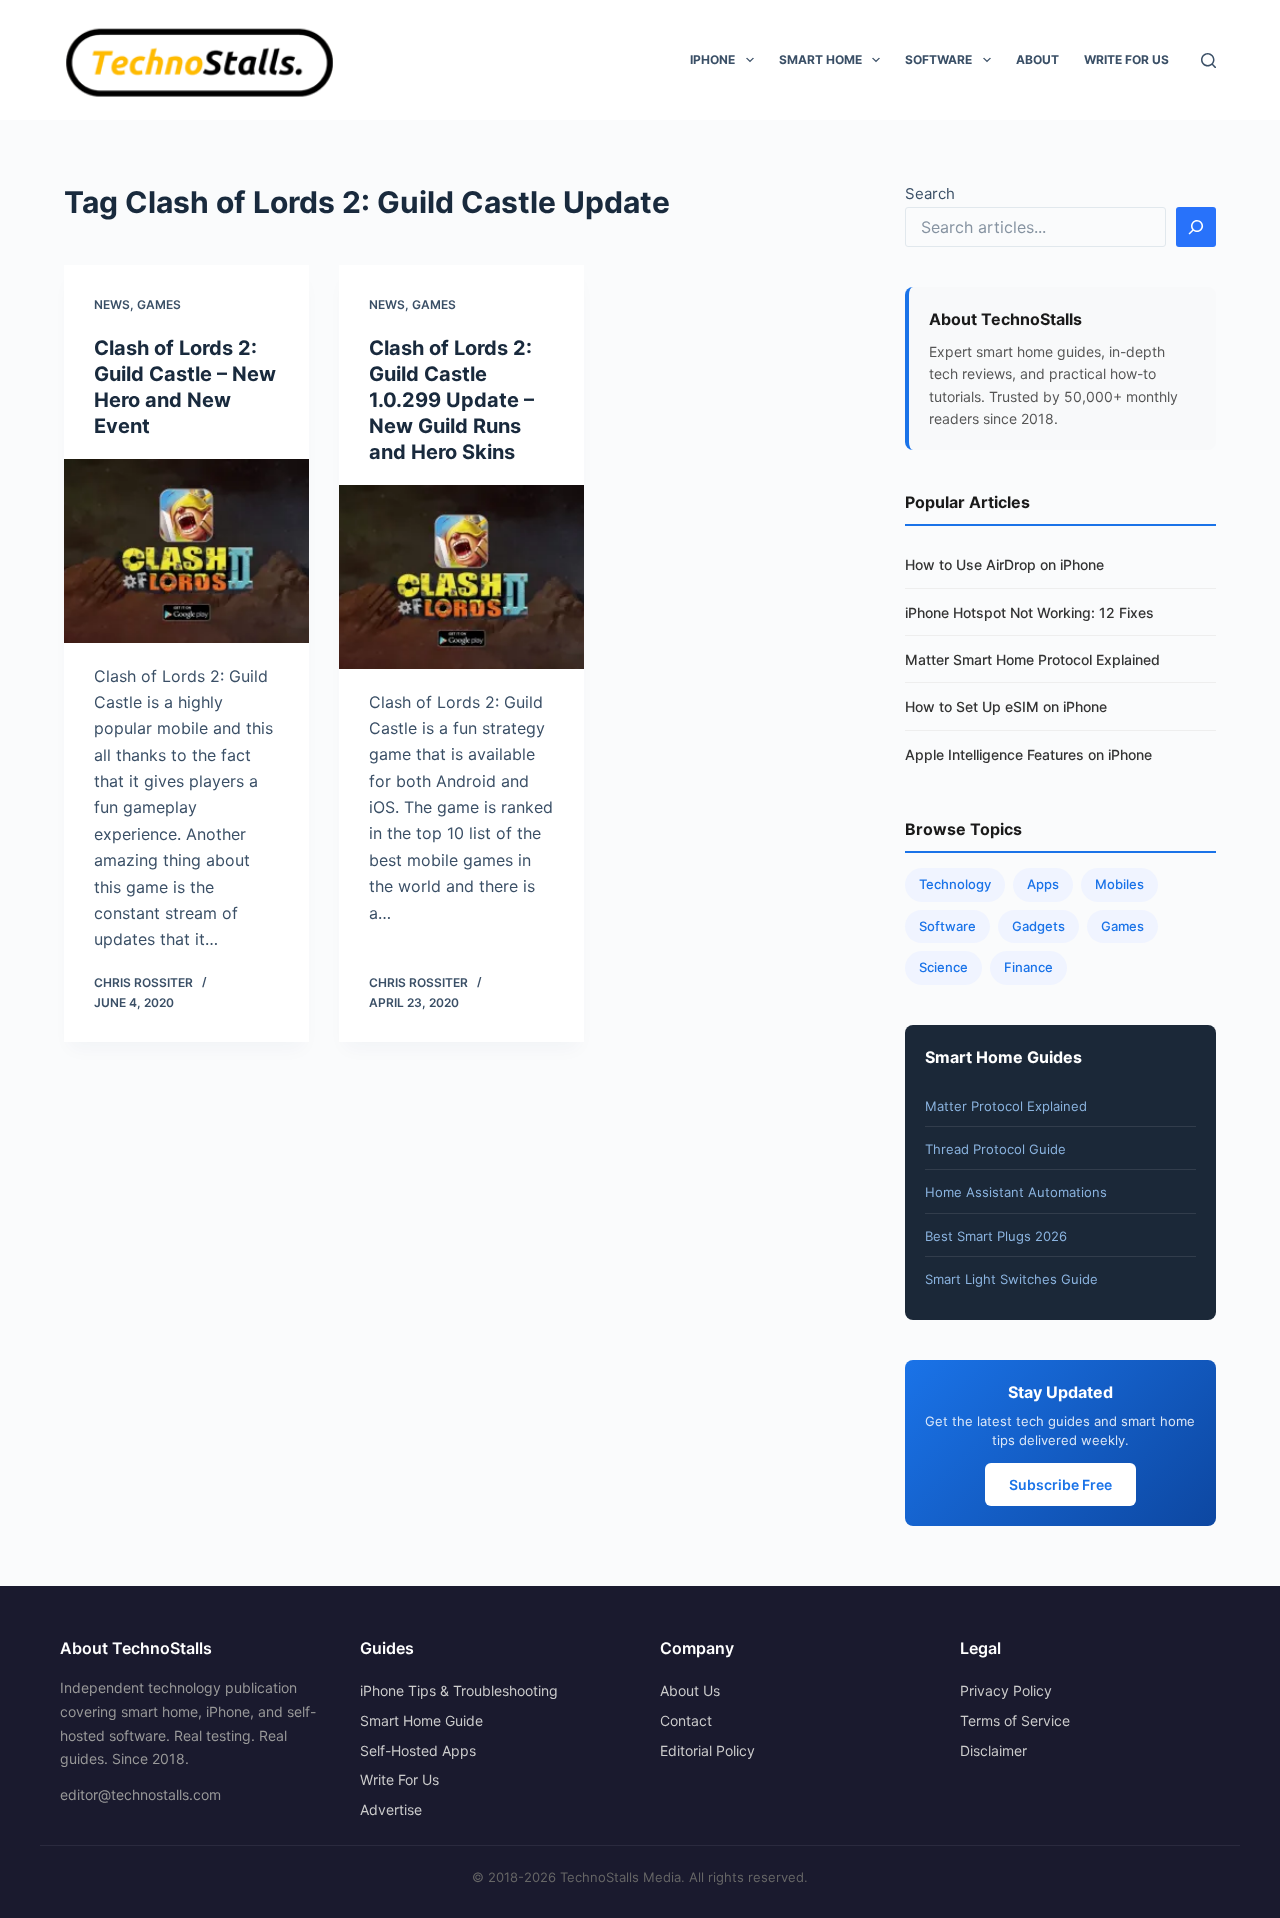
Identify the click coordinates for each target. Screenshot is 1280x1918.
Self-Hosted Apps (418, 1750)
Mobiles (1119, 884)
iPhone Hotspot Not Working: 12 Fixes (1029, 612)
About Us (690, 1690)
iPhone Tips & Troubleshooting (459, 1690)
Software (938, 59)
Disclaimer (993, 1750)
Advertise (391, 1809)
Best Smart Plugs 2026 (996, 1236)
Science (943, 967)
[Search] (1208, 60)
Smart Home (820, 59)
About (1037, 59)
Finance (1028, 967)
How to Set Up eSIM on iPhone (1006, 706)
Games (159, 304)
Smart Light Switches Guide (1011, 1279)
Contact (686, 1720)
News (112, 304)
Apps (1043, 884)
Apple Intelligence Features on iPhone (1028, 754)
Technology (955, 884)
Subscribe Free (1060, 1484)
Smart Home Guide (421, 1720)
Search (930, 193)
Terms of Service (1015, 1720)
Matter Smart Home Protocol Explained (1032, 659)
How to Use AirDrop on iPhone (1004, 564)
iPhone (712, 59)
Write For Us (1126, 59)
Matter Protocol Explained (1006, 1106)
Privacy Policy (1006, 1690)
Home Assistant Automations (1016, 1192)
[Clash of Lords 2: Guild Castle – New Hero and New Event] (186, 551)
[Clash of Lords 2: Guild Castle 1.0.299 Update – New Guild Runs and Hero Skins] (461, 577)
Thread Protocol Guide (995, 1149)
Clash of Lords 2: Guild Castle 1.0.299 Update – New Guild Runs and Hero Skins (451, 400)
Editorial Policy (707, 1750)
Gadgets (1038, 926)
